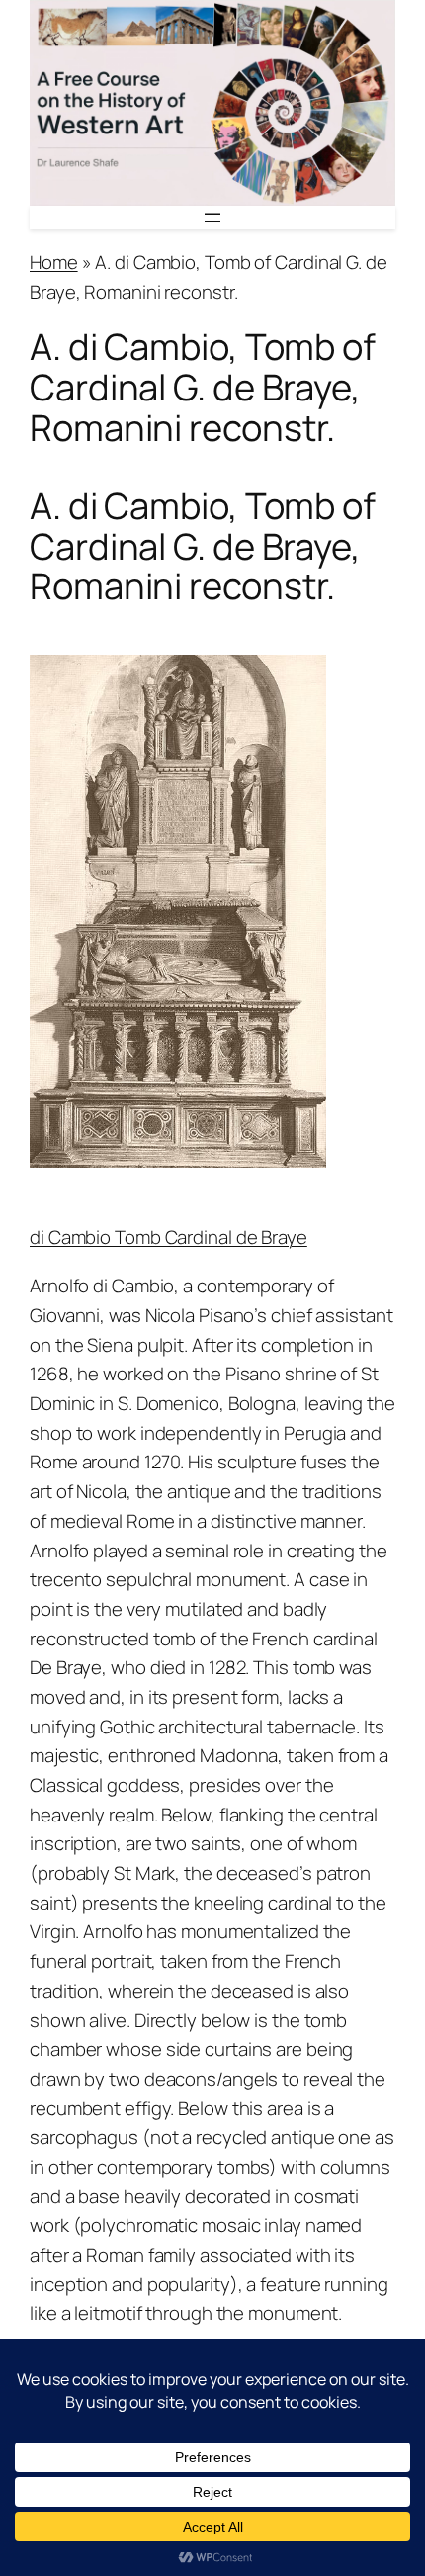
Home (54, 262)
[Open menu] (212, 218)
